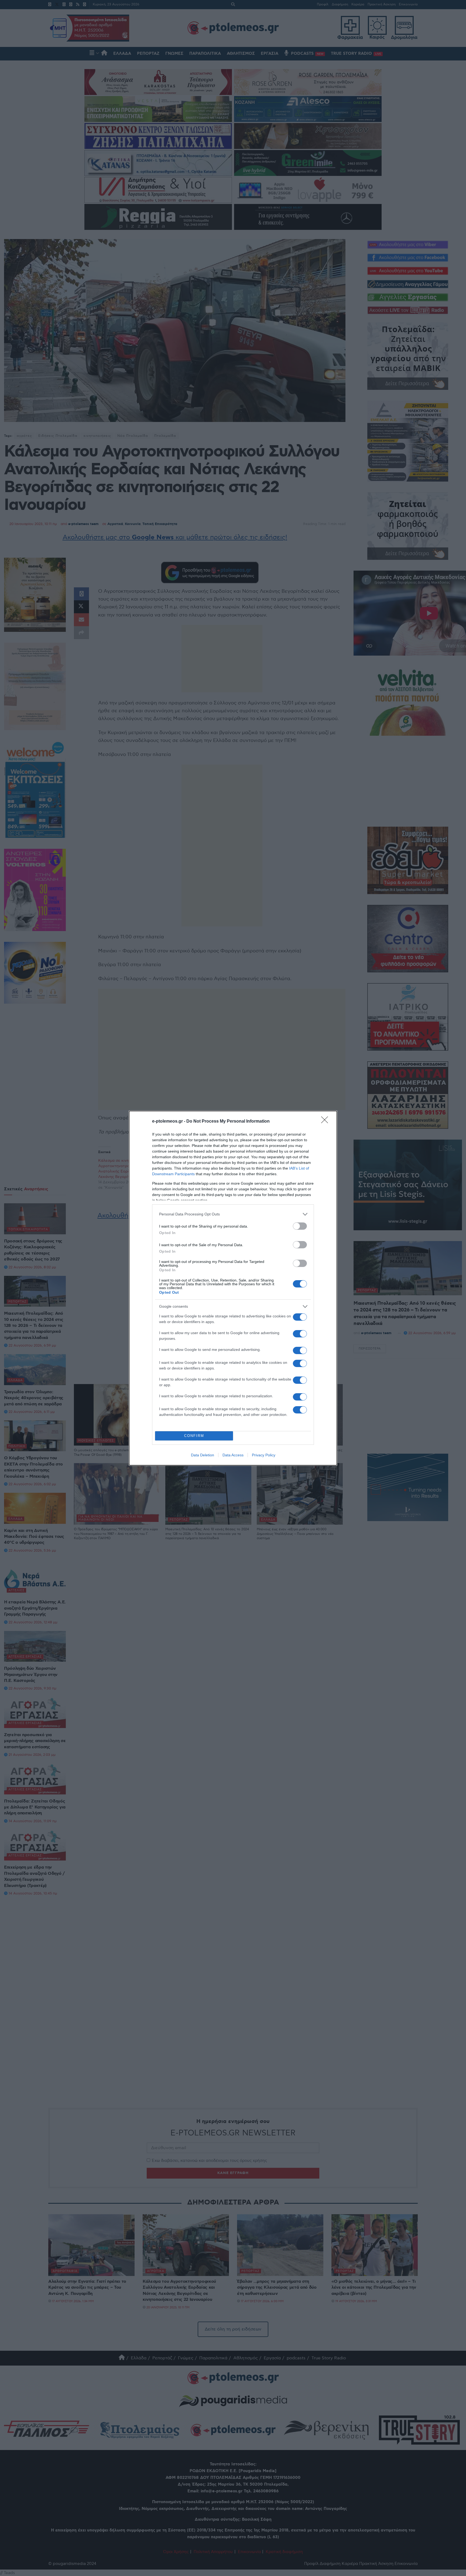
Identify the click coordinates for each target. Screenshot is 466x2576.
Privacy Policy (264, 1455)
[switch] (300, 1226)
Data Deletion (203, 1455)
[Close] (326, 1122)
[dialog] (233, 1288)
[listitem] (233, 1214)
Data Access (233, 1455)
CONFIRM (194, 1436)
